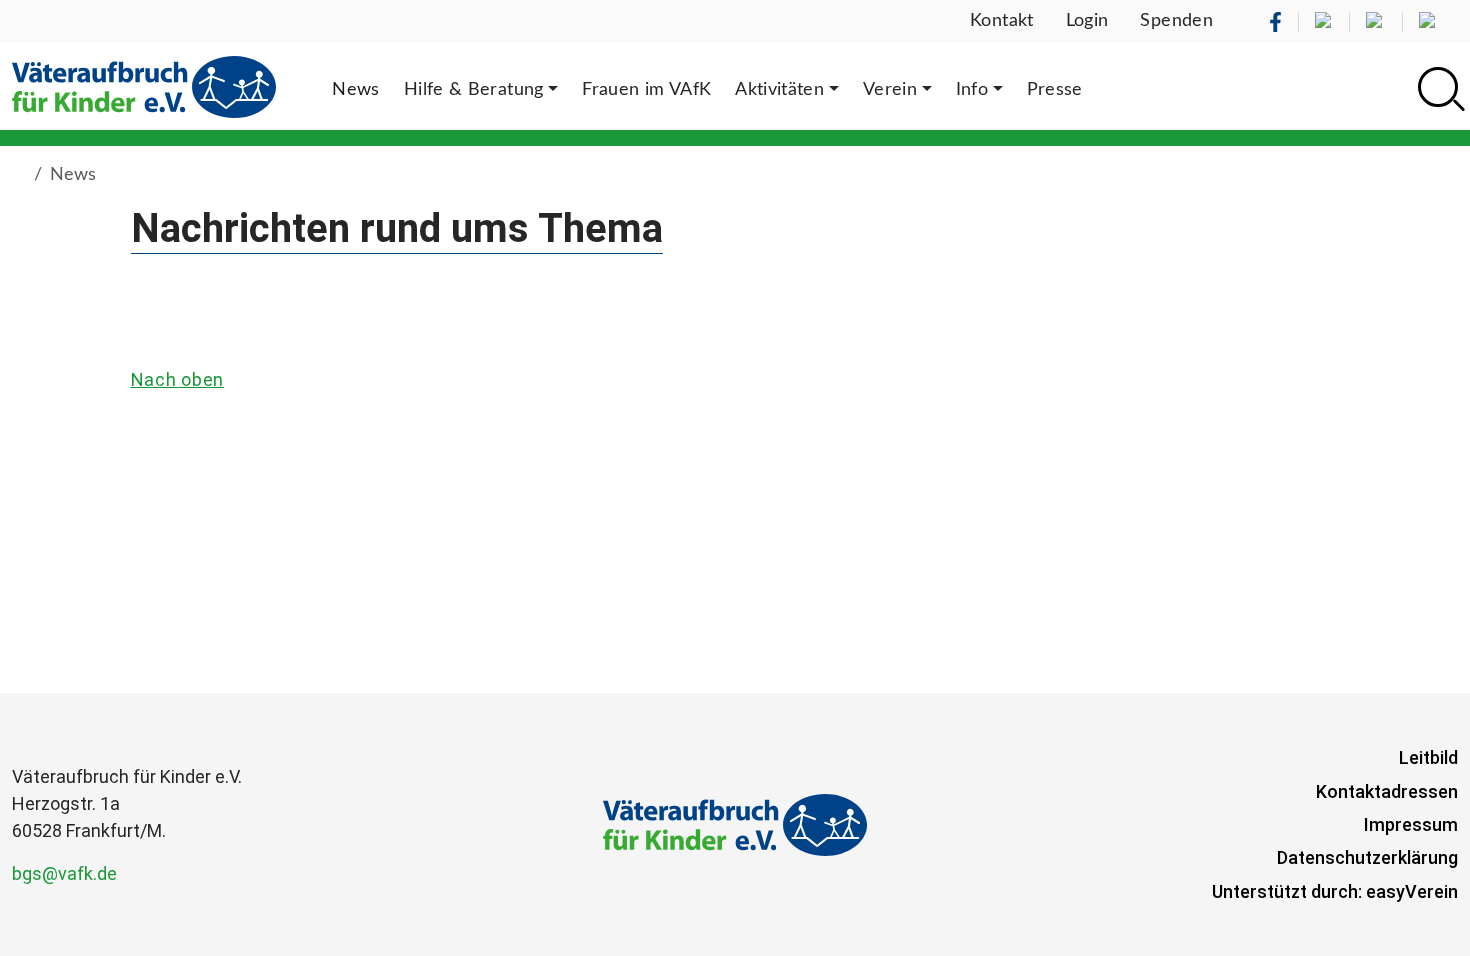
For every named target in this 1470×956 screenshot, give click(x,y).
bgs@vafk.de (64, 873)
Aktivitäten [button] (779, 90)
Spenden (1176, 21)
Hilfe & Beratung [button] (474, 90)
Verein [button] (890, 90)
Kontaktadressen (1387, 791)
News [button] (355, 90)
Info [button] (972, 90)
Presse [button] (1055, 90)
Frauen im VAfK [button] (646, 90)
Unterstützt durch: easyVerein (1335, 891)
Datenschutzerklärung (1367, 857)
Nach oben (177, 379)
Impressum (1411, 824)
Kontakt (1002, 21)
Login (1087, 21)
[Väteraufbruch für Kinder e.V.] (144, 86)
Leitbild (1428, 757)
